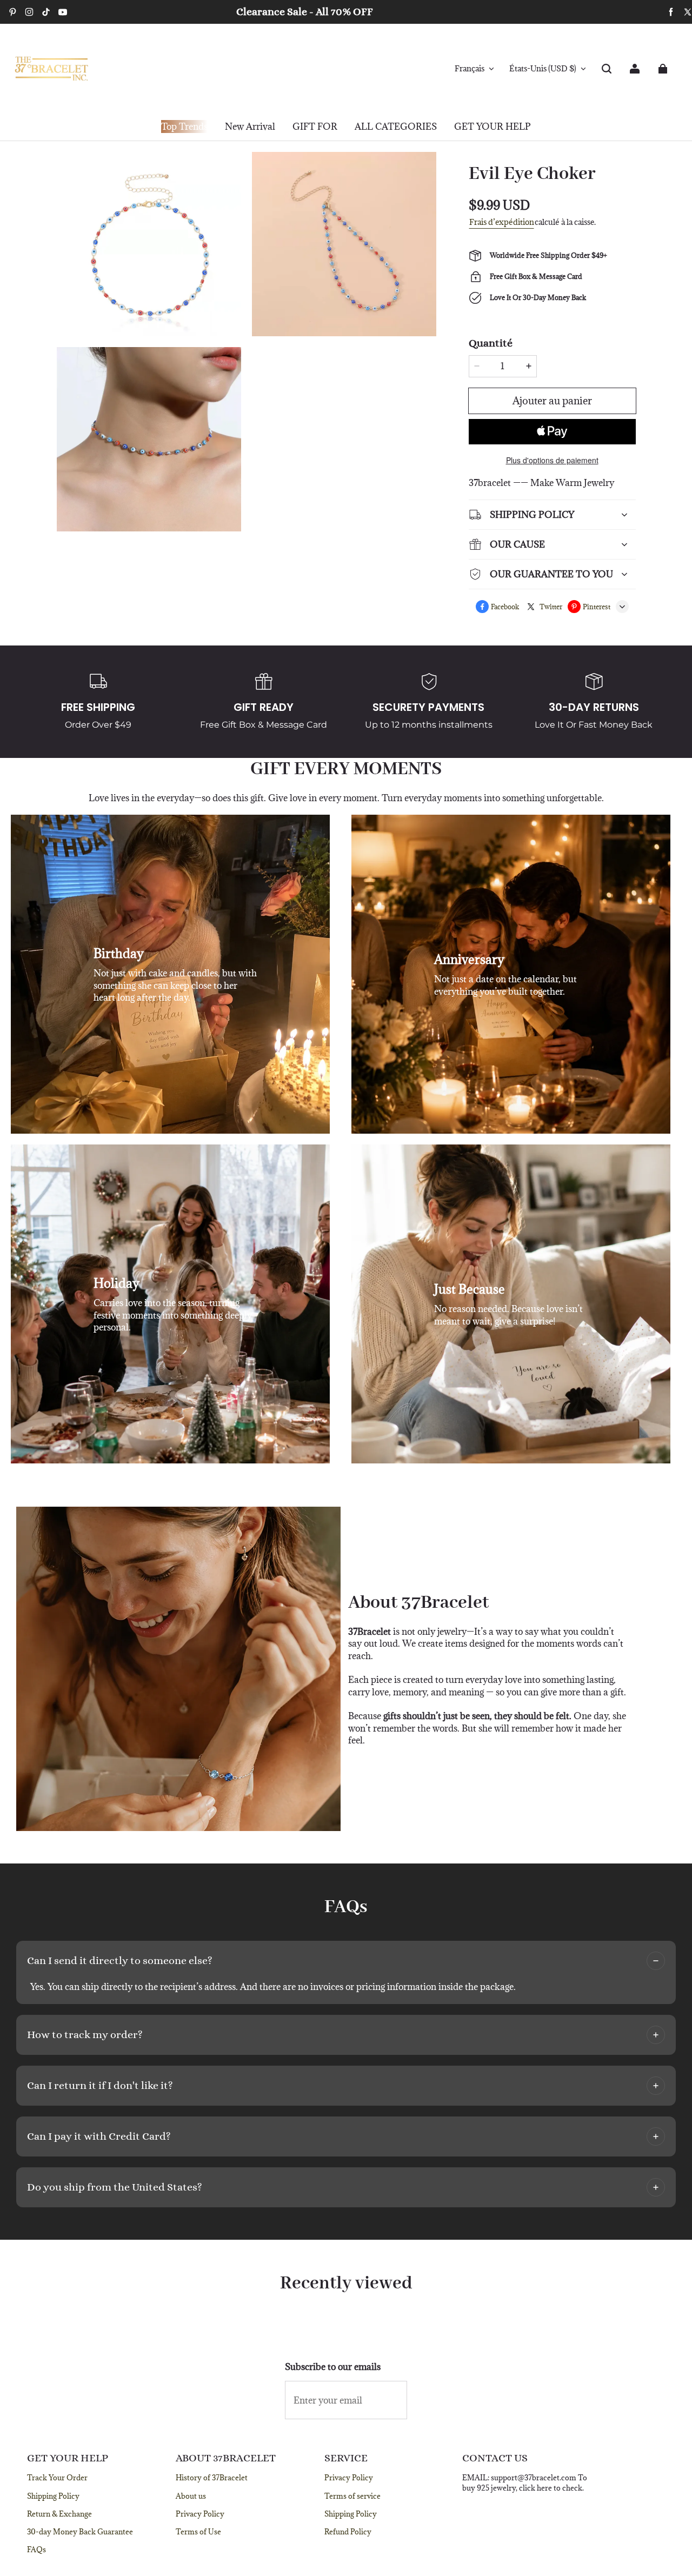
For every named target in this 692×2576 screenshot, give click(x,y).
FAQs (36, 2550)
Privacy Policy (200, 2514)
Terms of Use (198, 2532)
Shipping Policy (53, 2496)
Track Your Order (57, 2478)
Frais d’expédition (502, 222)
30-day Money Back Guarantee (80, 2532)
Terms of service (352, 2496)
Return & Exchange (59, 2514)
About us (191, 2496)
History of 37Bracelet (212, 2478)
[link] (315, 127)
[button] (607, 69)
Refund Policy (348, 2532)
